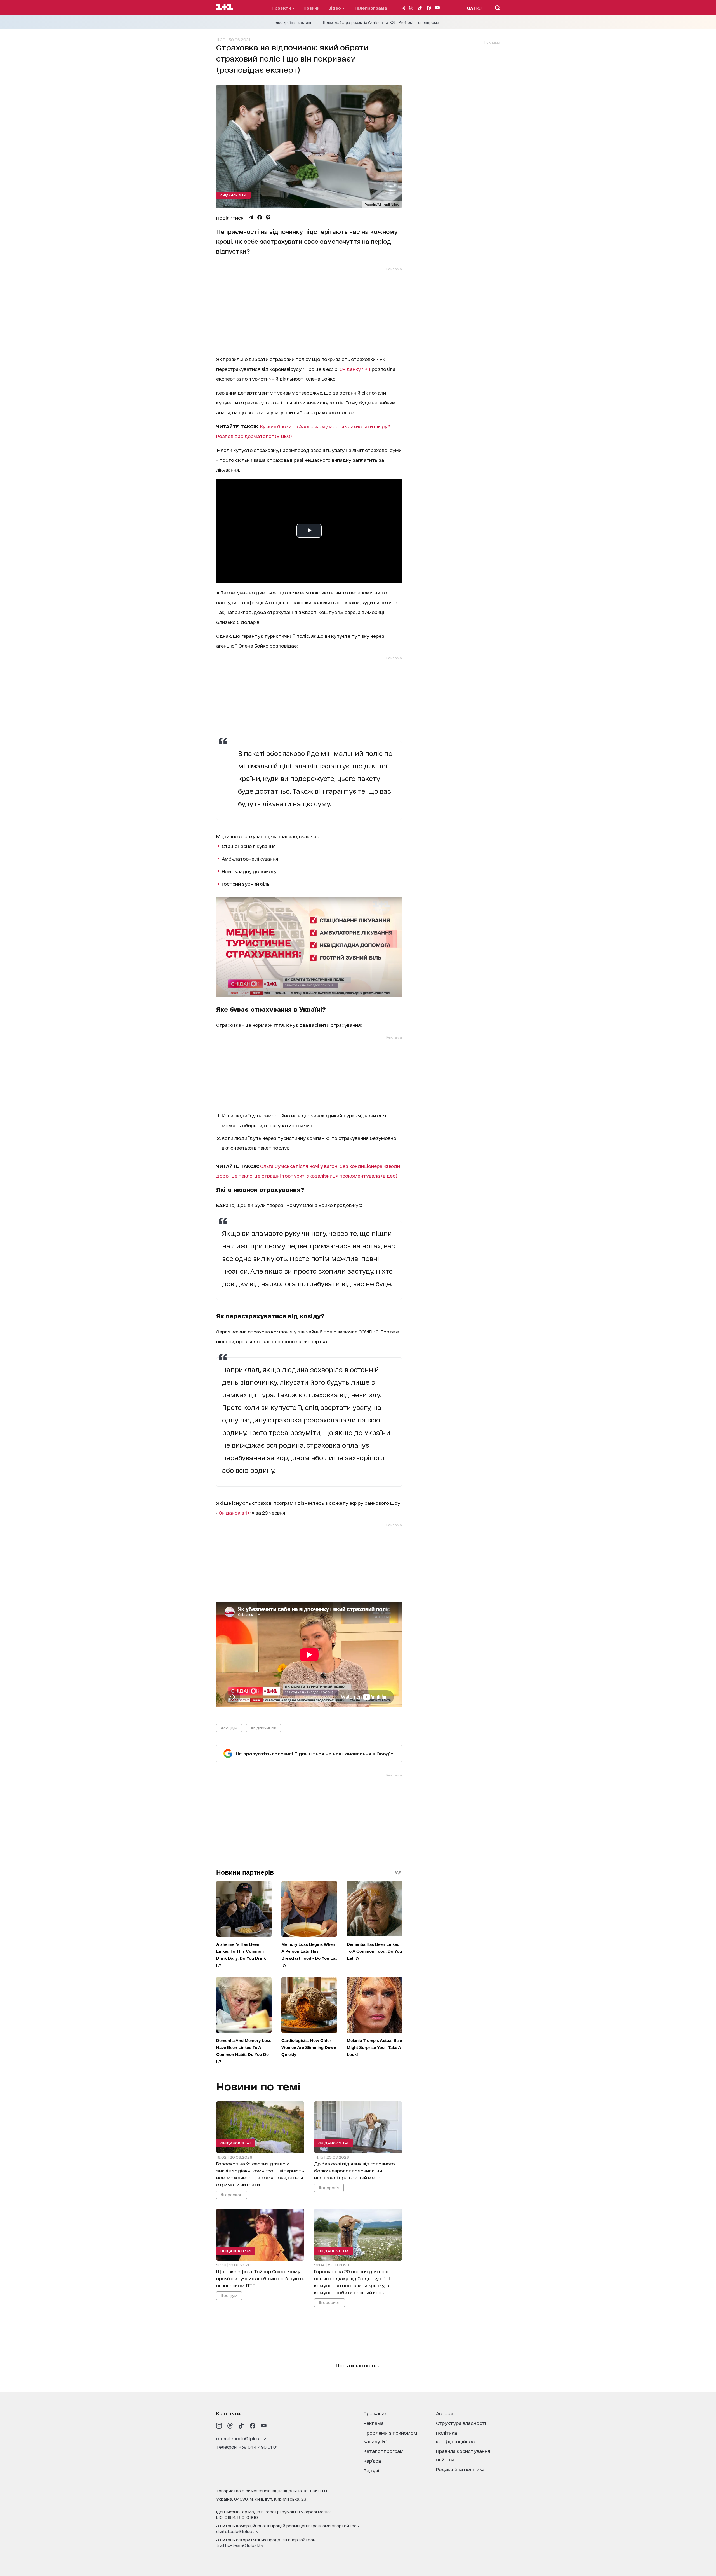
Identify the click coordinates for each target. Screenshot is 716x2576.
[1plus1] (225, 8)
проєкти (282, 8)
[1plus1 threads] (230, 2426)
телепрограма (370, 8)
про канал (375, 2413)
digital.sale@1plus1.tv (237, 2531)
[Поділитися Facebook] (260, 217)
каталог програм (384, 2451)
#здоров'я (329, 2187)
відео (335, 8)
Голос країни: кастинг (292, 22)
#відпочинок (263, 1728)
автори (445, 2413)
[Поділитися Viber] (268, 217)
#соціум (229, 1728)
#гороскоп (232, 2194)
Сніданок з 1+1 (233, 195)
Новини (311, 8)
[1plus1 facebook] (253, 2426)
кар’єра (372, 2461)
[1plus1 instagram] (219, 2426)
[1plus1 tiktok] (241, 2426)
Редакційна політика (460, 2469)
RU (479, 8)
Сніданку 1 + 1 (356, 369)
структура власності (461, 2423)
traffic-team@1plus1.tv (240, 2545)
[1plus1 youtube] (264, 2426)
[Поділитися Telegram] (251, 217)
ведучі (371, 2470)
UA (470, 8)
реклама (374, 2423)
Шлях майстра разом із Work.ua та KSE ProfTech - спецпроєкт (381, 22)
